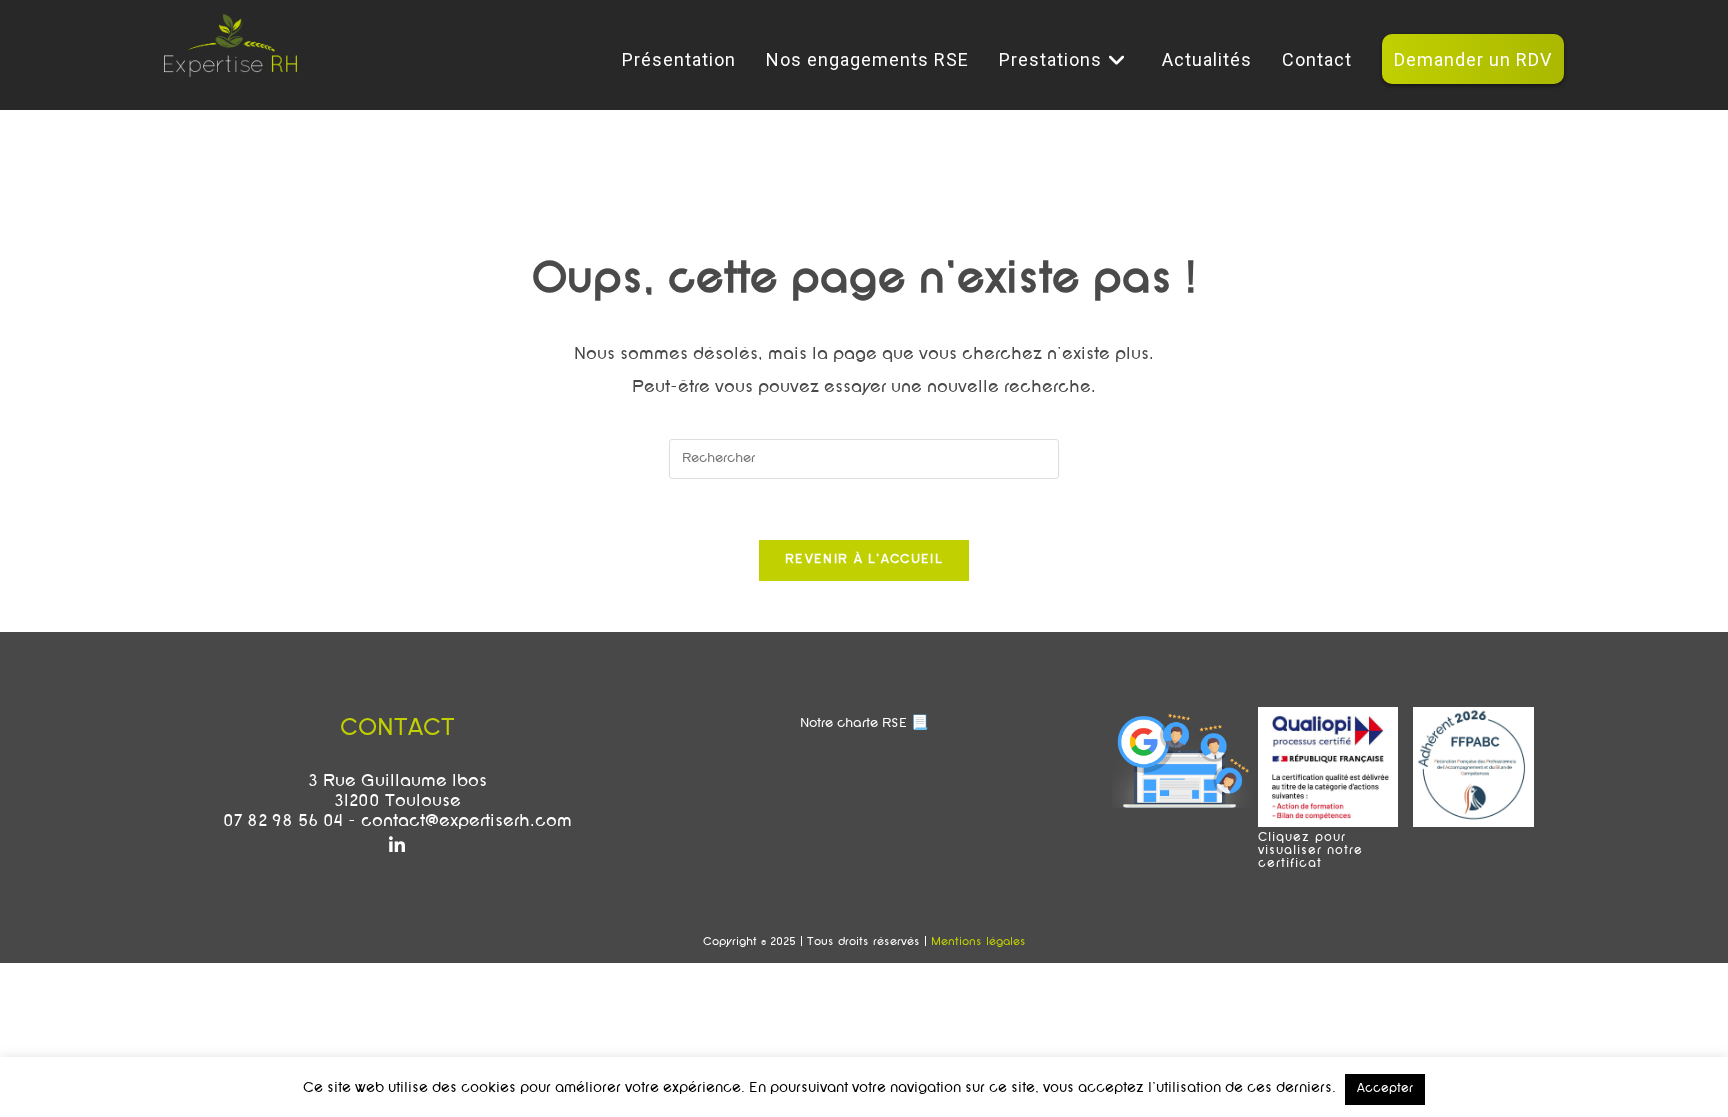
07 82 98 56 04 (283, 822)
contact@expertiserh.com (466, 822)
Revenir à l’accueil (864, 560)
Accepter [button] (1385, 1089)
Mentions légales (978, 942)
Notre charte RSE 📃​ (864, 724)
